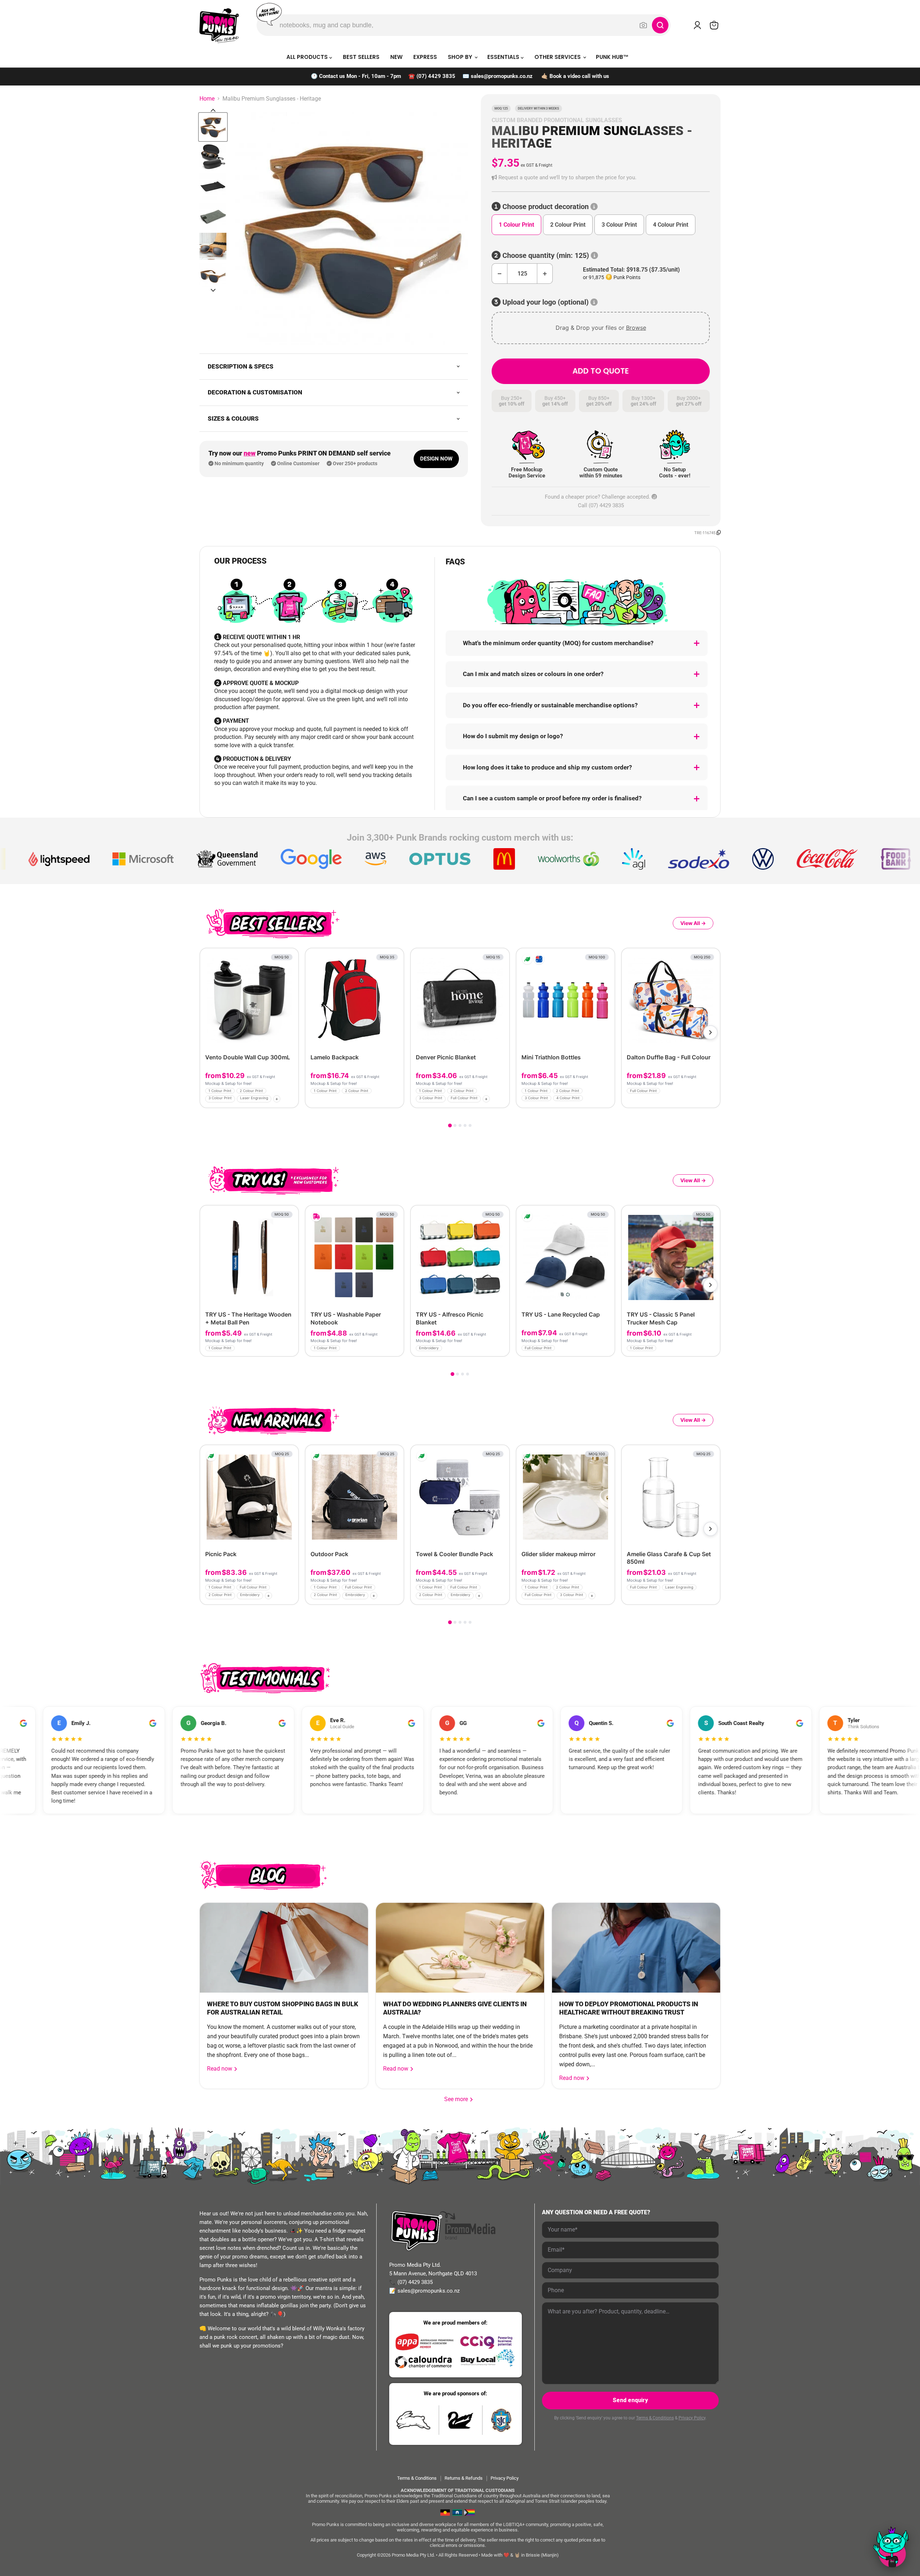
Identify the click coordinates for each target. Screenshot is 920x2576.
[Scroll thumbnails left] (213, 110)
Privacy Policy (692, 2418)
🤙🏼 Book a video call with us (575, 76)
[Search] (660, 25)
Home (207, 99)
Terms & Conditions (655, 2418)
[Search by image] (643, 25)
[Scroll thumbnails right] (213, 290)
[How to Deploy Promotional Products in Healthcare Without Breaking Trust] (636, 1948)
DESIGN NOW (436, 459)
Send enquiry (630, 2400)
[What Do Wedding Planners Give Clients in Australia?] (460, 1948)
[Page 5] (470, 1125)
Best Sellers (361, 57)
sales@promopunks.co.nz (502, 76)
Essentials (504, 57)
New (396, 57)
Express (425, 57)
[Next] (710, 1032)
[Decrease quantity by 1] (499, 274)
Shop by (461, 57)
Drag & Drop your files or (601, 328)
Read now (220, 2069)
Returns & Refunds (464, 2478)
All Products (308, 57)
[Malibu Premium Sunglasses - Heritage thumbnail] (213, 127)
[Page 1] (450, 1125)
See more (459, 2099)
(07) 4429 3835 (436, 76)
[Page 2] (455, 1125)
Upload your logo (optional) (546, 302)
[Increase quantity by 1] (545, 274)
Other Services (558, 57)
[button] (601, 178)
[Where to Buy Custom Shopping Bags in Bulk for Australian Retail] (284, 1948)
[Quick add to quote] (291, 1100)
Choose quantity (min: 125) (546, 256)
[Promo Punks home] (219, 25)
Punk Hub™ (612, 57)
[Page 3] (460, 1125)
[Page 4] (465, 1125)
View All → (693, 923)
